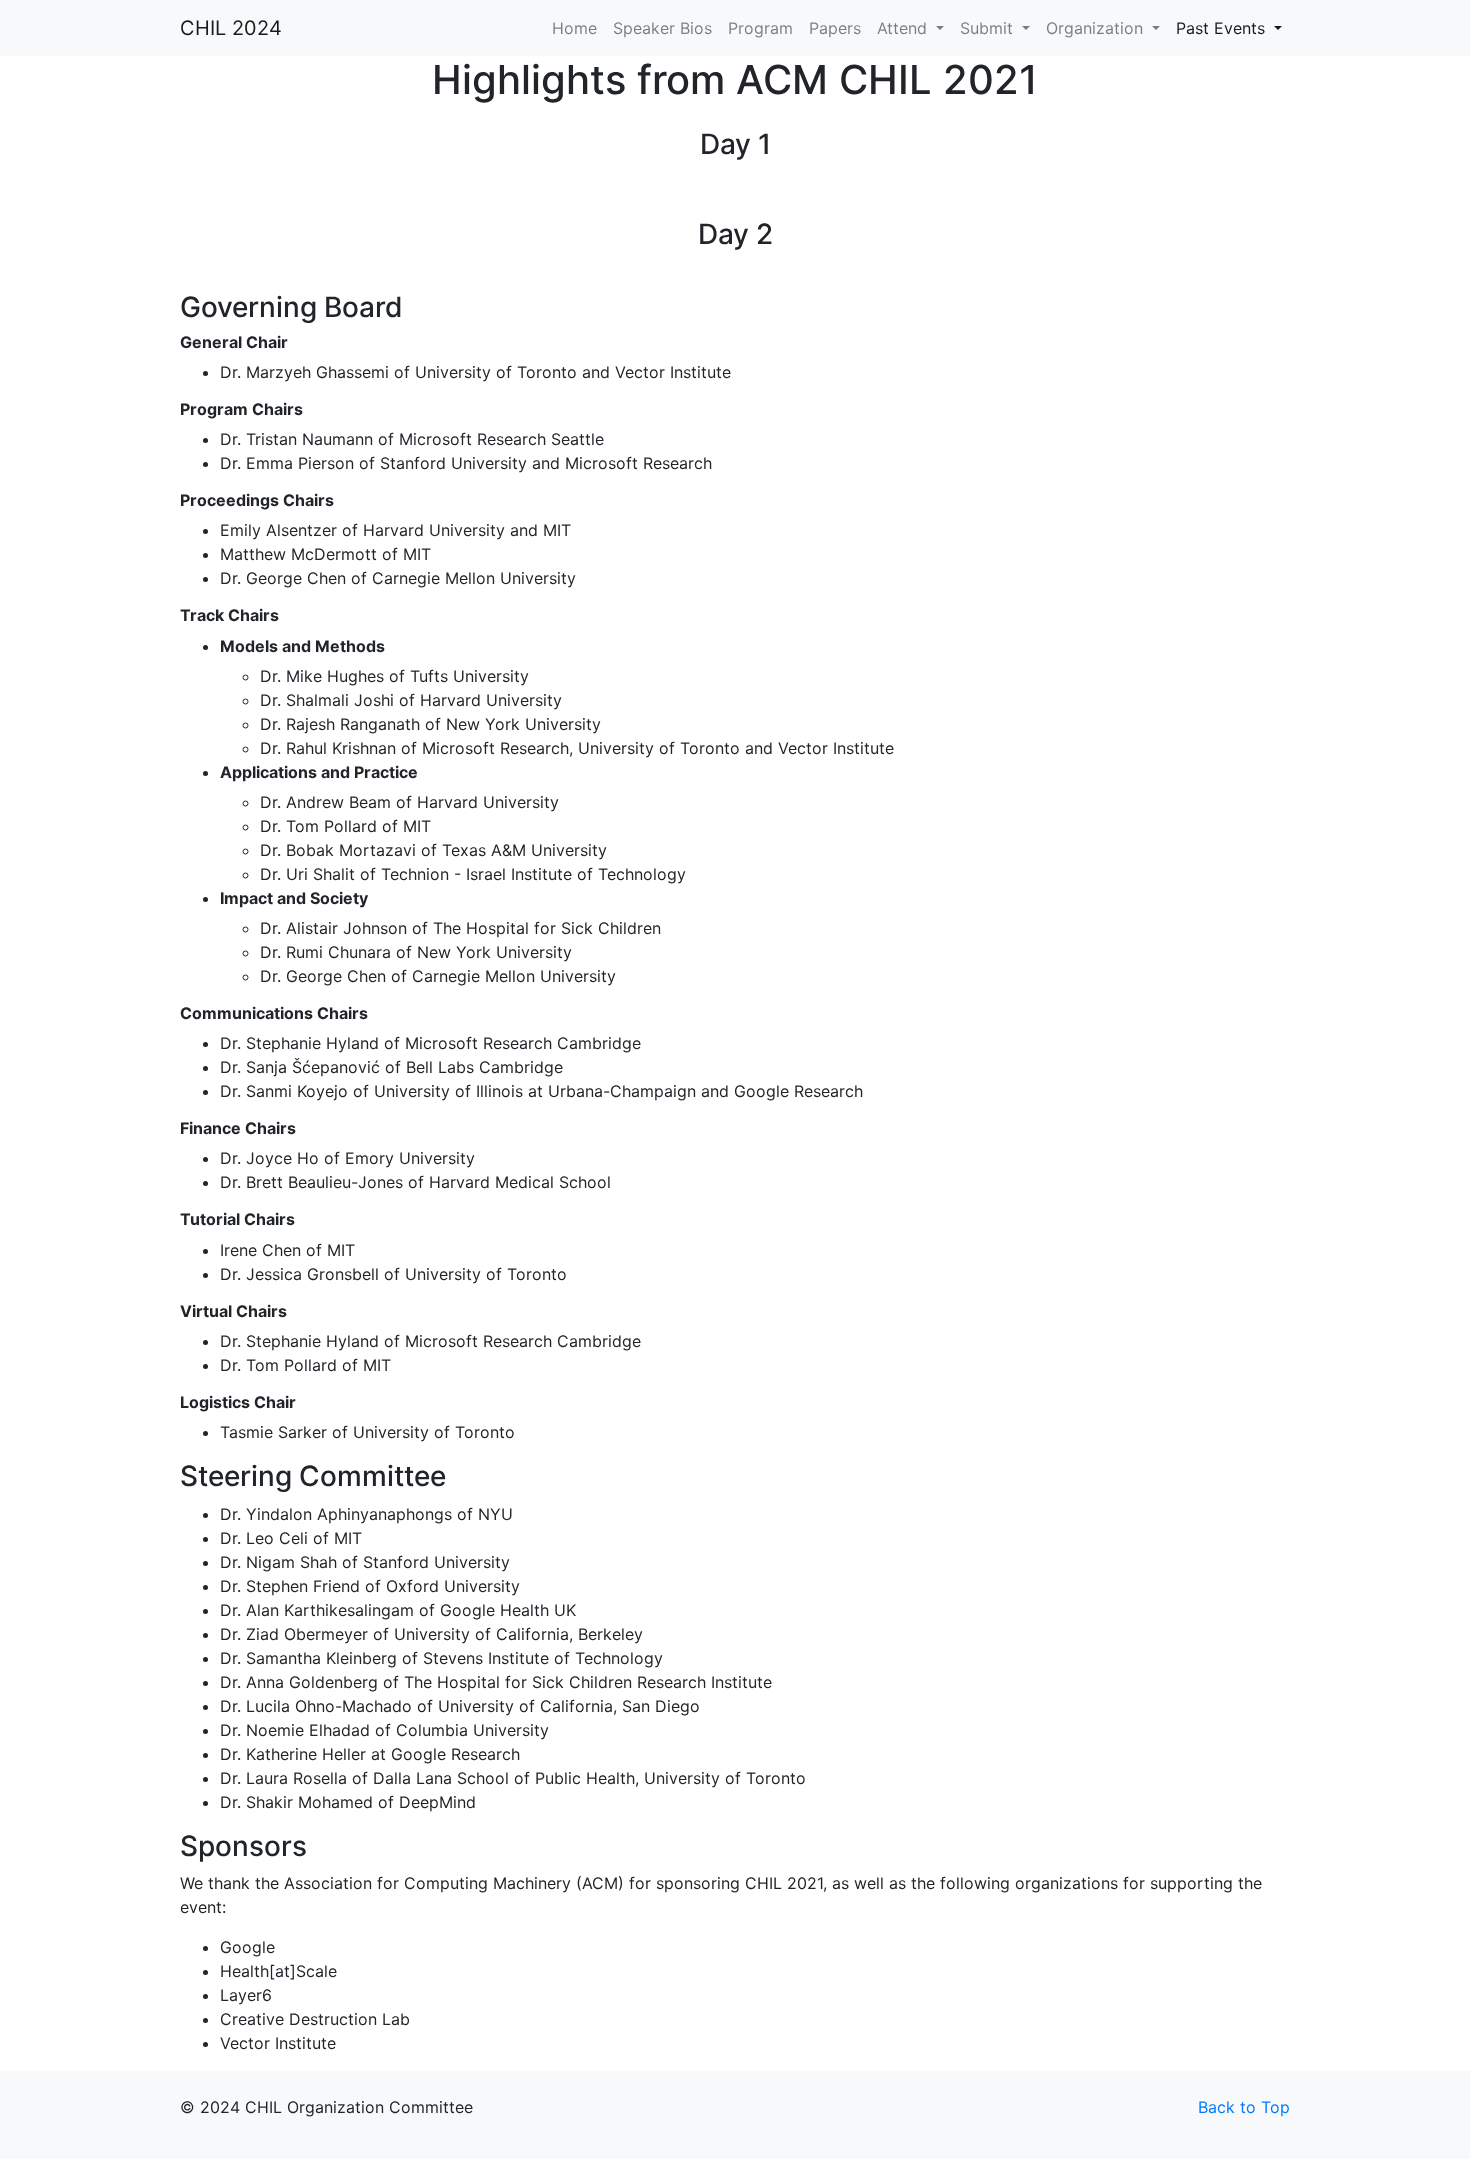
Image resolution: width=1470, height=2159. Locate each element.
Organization (1097, 28)
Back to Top (1244, 2107)
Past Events (1223, 28)
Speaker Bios (662, 28)
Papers (835, 28)
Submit (989, 28)
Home (574, 28)
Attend (904, 28)
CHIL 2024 (231, 28)
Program (760, 28)
